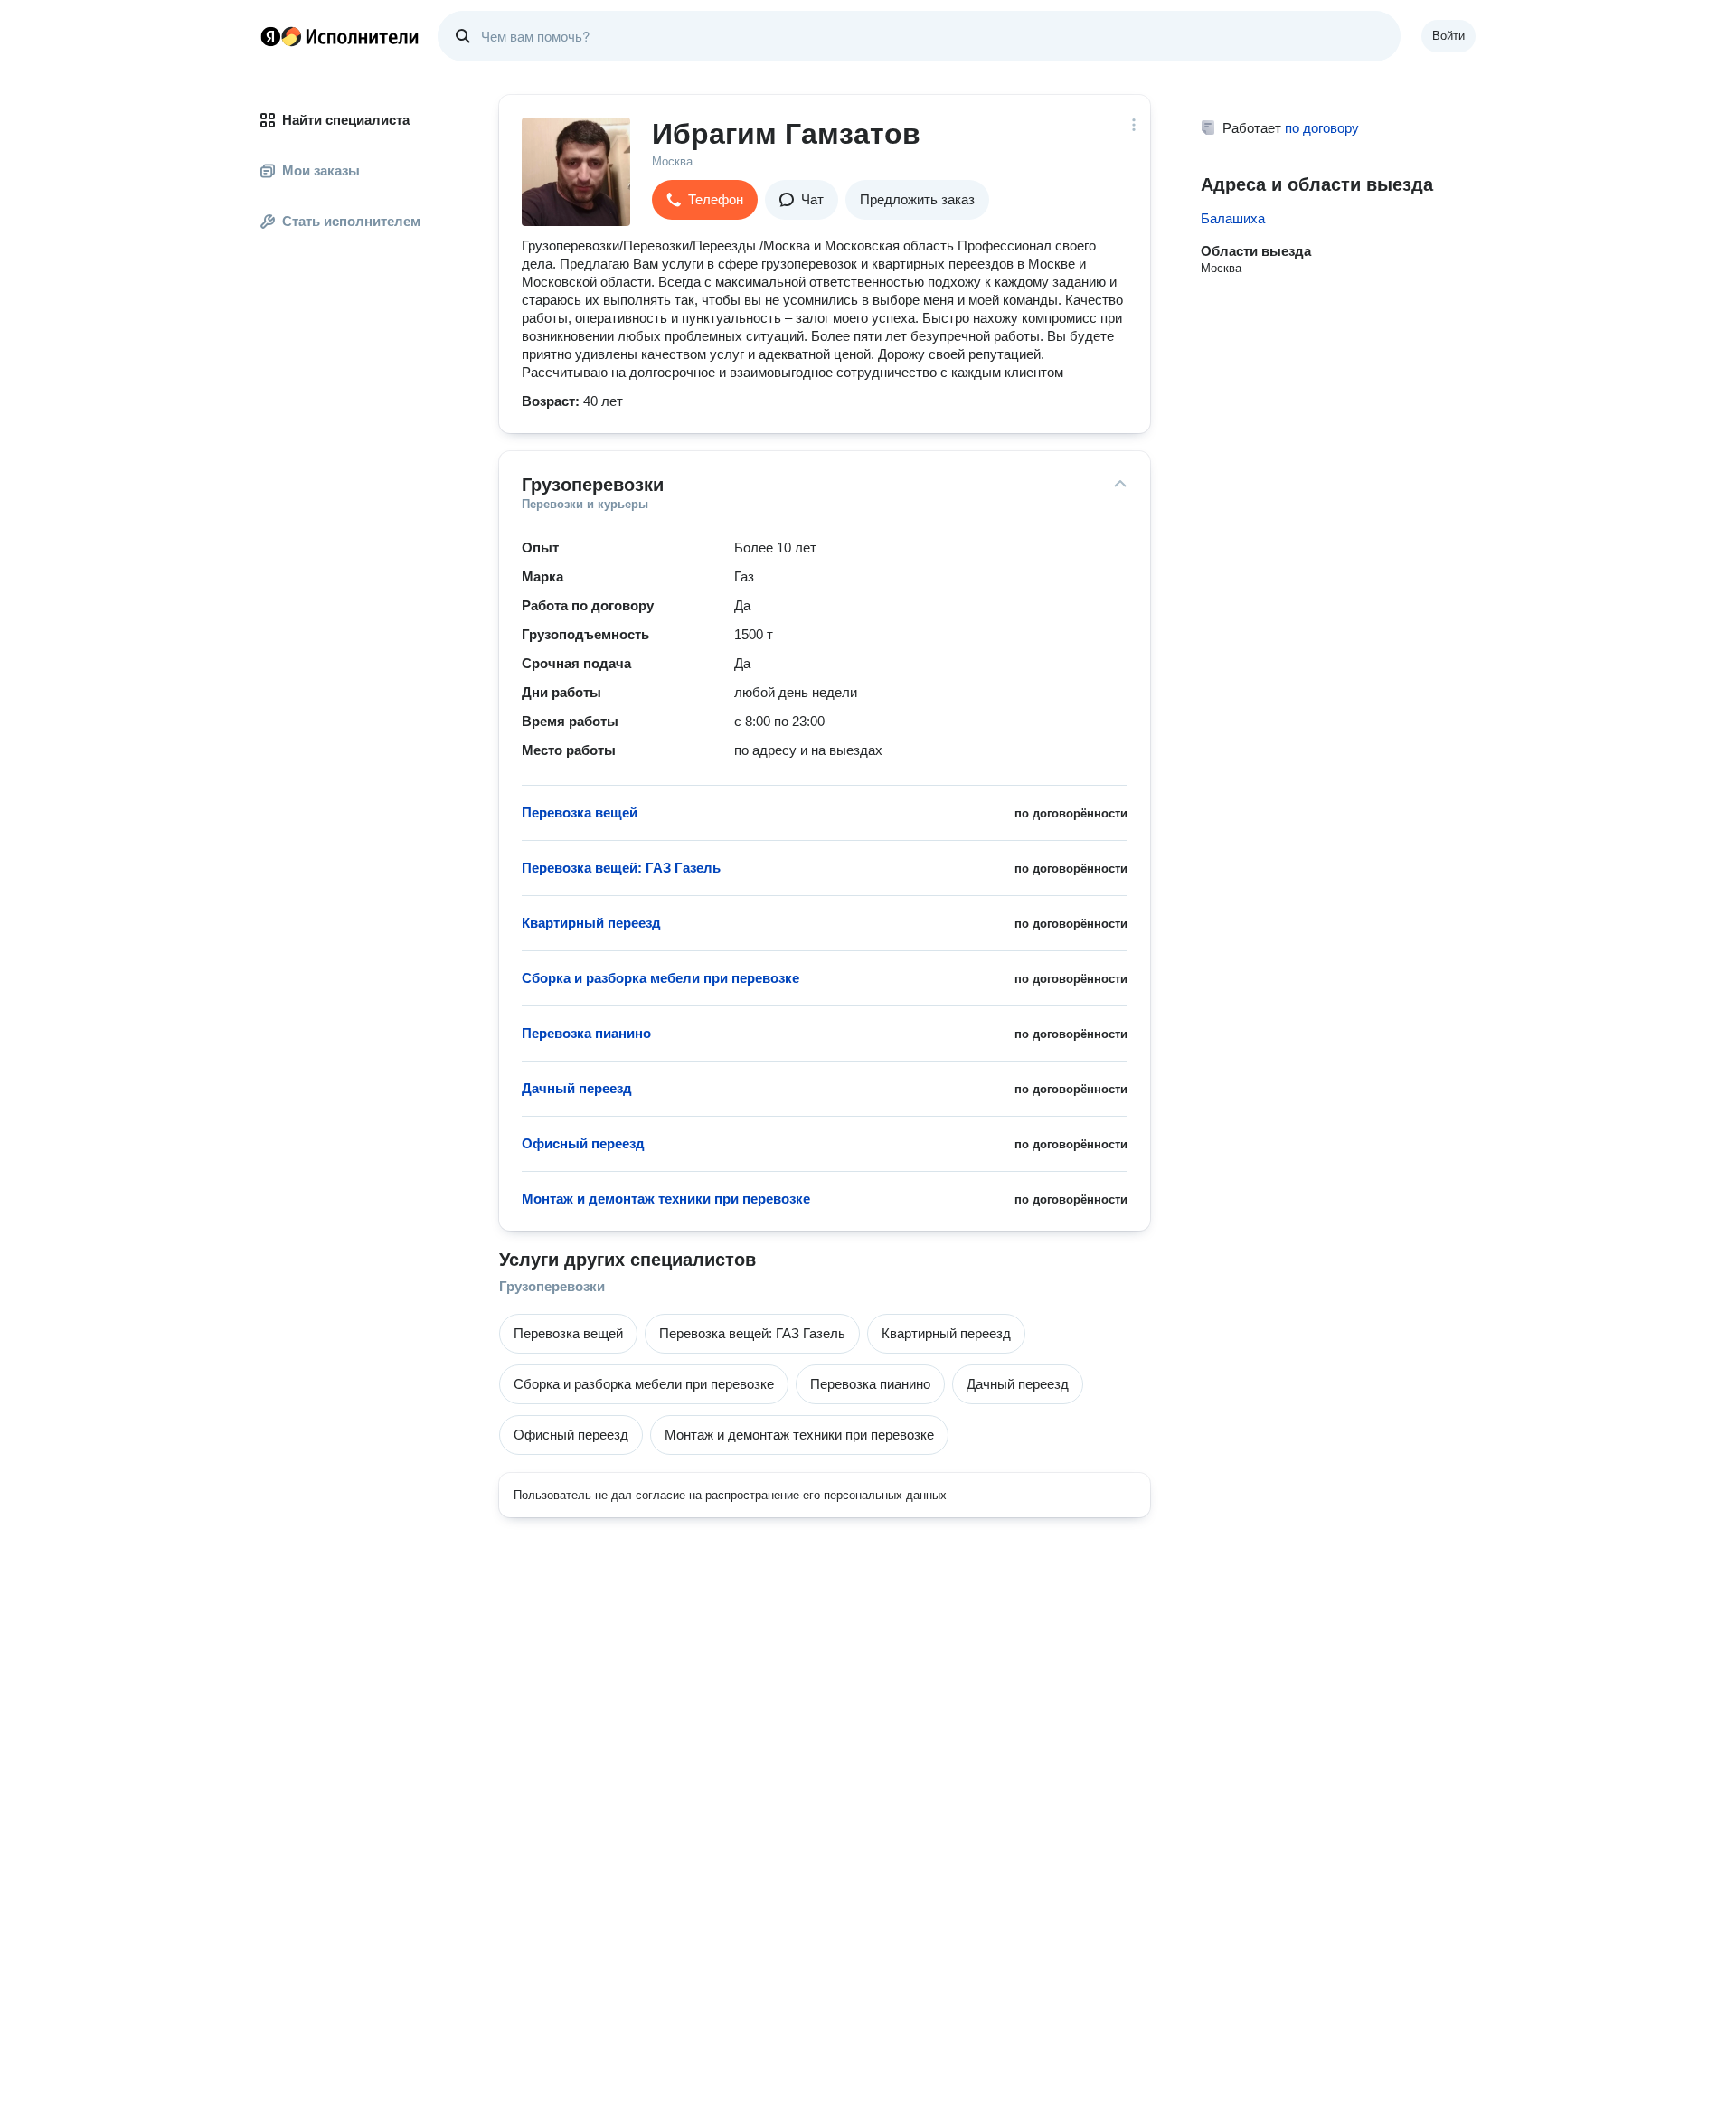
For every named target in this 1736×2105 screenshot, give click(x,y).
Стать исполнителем (351, 221)
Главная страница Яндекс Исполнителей (340, 36)
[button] (705, 200)
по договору (1322, 128)
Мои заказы (321, 170)
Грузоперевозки (552, 1286)
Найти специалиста (346, 120)
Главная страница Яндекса (270, 36)
